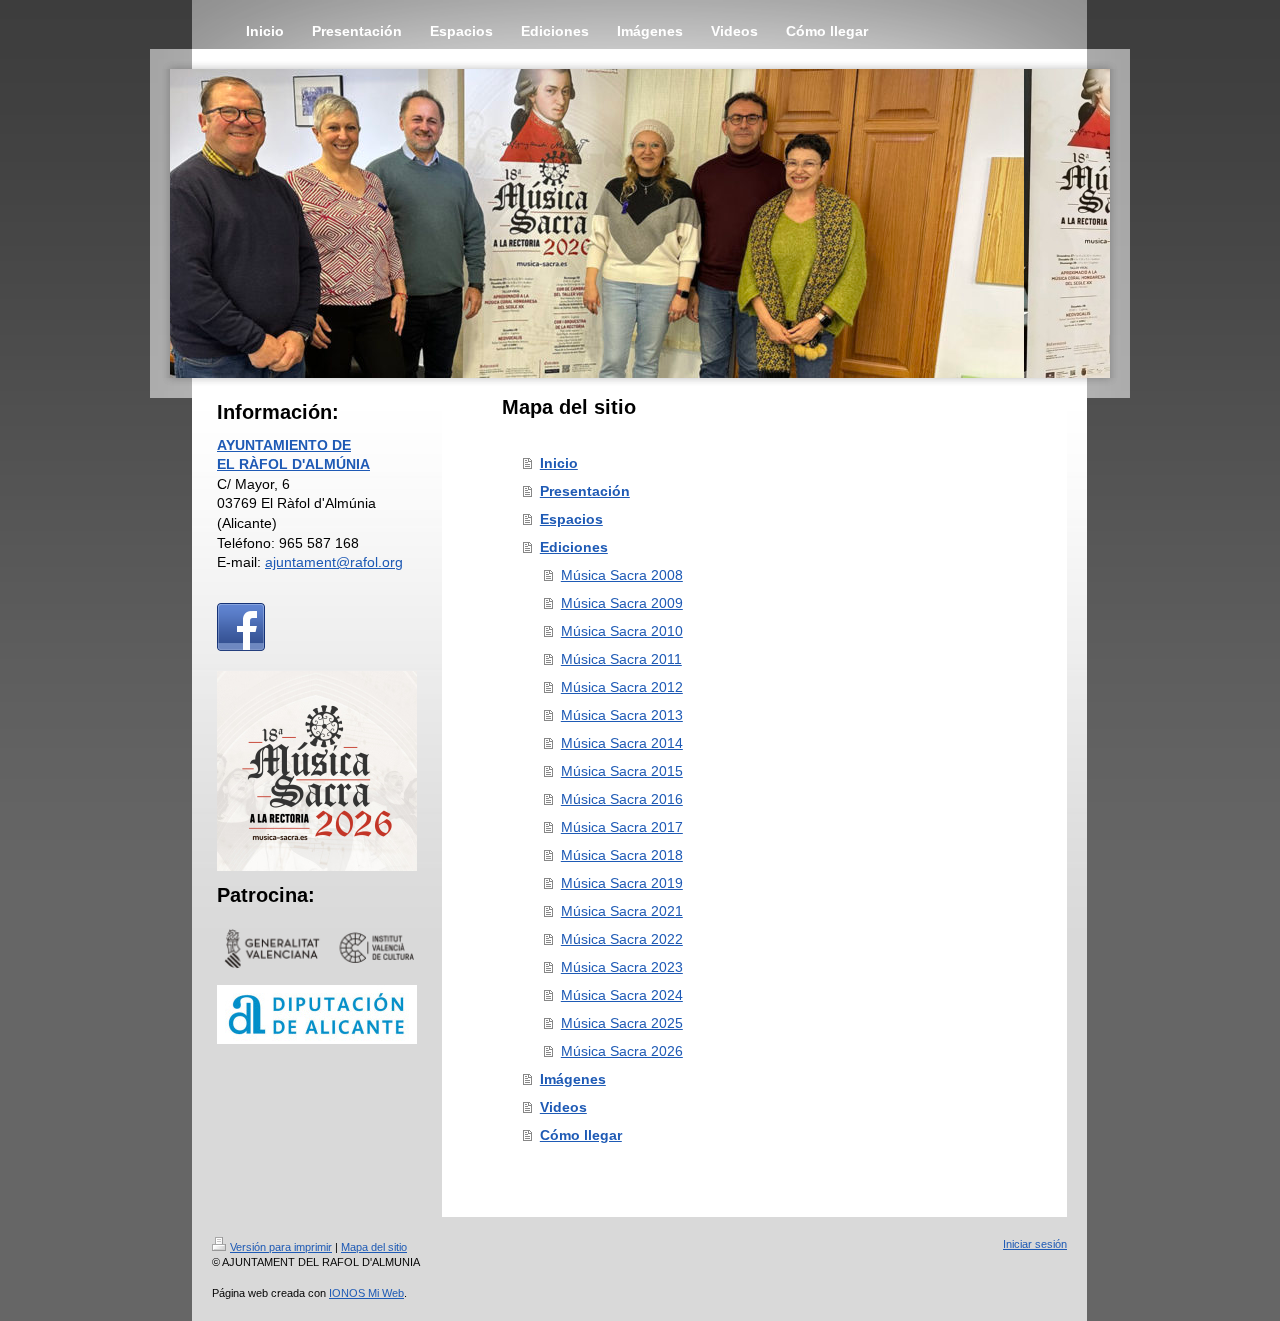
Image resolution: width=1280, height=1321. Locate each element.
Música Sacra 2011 (621, 659)
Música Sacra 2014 (622, 743)
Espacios (571, 519)
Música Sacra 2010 (622, 631)
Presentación (585, 491)
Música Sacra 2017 (622, 827)
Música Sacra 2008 (622, 575)
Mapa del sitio (374, 1247)
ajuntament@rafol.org (334, 562)
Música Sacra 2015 (622, 771)
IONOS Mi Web (366, 1293)
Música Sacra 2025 (622, 1023)
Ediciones (574, 547)
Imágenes (573, 1079)
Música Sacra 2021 (622, 911)
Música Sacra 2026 (622, 1051)
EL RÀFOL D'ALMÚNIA (293, 464)
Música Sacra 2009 (622, 603)
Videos (563, 1107)
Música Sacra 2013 (622, 715)
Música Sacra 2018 (622, 855)
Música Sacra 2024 (622, 995)
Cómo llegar (581, 1135)
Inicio (559, 463)
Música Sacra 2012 (622, 687)
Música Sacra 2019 (622, 883)
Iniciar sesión (1035, 1244)
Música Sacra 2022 (622, 939)
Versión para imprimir (281, 1247)
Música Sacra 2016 (622, 799)
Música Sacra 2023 (622, 967)
